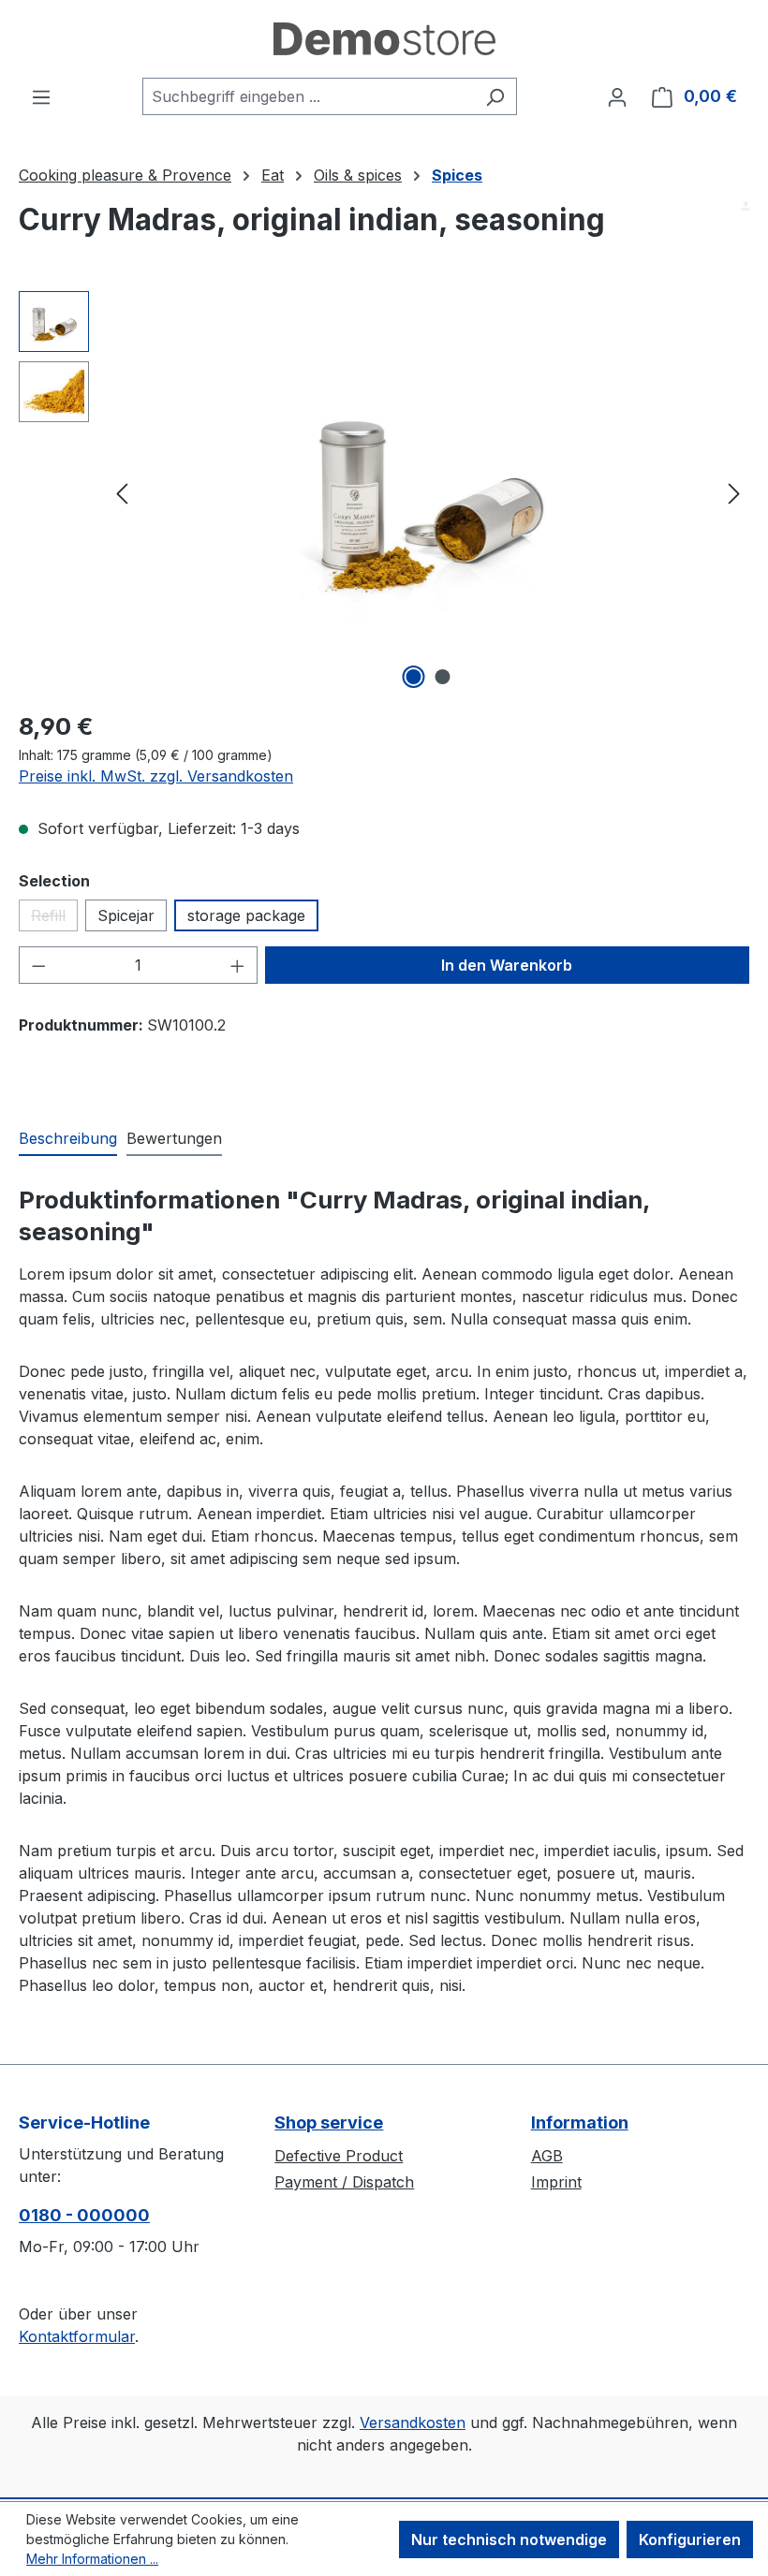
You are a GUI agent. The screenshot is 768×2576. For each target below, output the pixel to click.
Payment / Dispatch (344, 2182)
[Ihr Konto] (617, 96)
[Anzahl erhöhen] (238, 965)
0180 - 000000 (84, 2215)
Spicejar (126, 915)
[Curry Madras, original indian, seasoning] (428, 492)
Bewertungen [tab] (174, 1138)
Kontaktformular (77, 2336)
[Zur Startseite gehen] (384, 39)
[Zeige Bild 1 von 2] (414, 677)
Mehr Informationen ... (92, 2559)
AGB (547, 2156)
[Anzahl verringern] (38, 965)
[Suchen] (495, 96)
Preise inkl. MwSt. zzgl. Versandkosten (156, 776)
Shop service (329, 2122)
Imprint (556, 2182)
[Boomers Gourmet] (746, 206)
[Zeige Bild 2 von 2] (443, 677)
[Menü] (41, 96)
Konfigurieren (690, 2539)
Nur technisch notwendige (509, 2539)
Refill (54, 919)
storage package (246, 915)
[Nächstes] (734, 493)
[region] (384, 492)
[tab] (68, 1139)
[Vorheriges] (122, 493)
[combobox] (308, 96)
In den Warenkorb (507, 965)
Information (580, 2122)
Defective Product (339, 2156)
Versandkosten (413, 2422)
